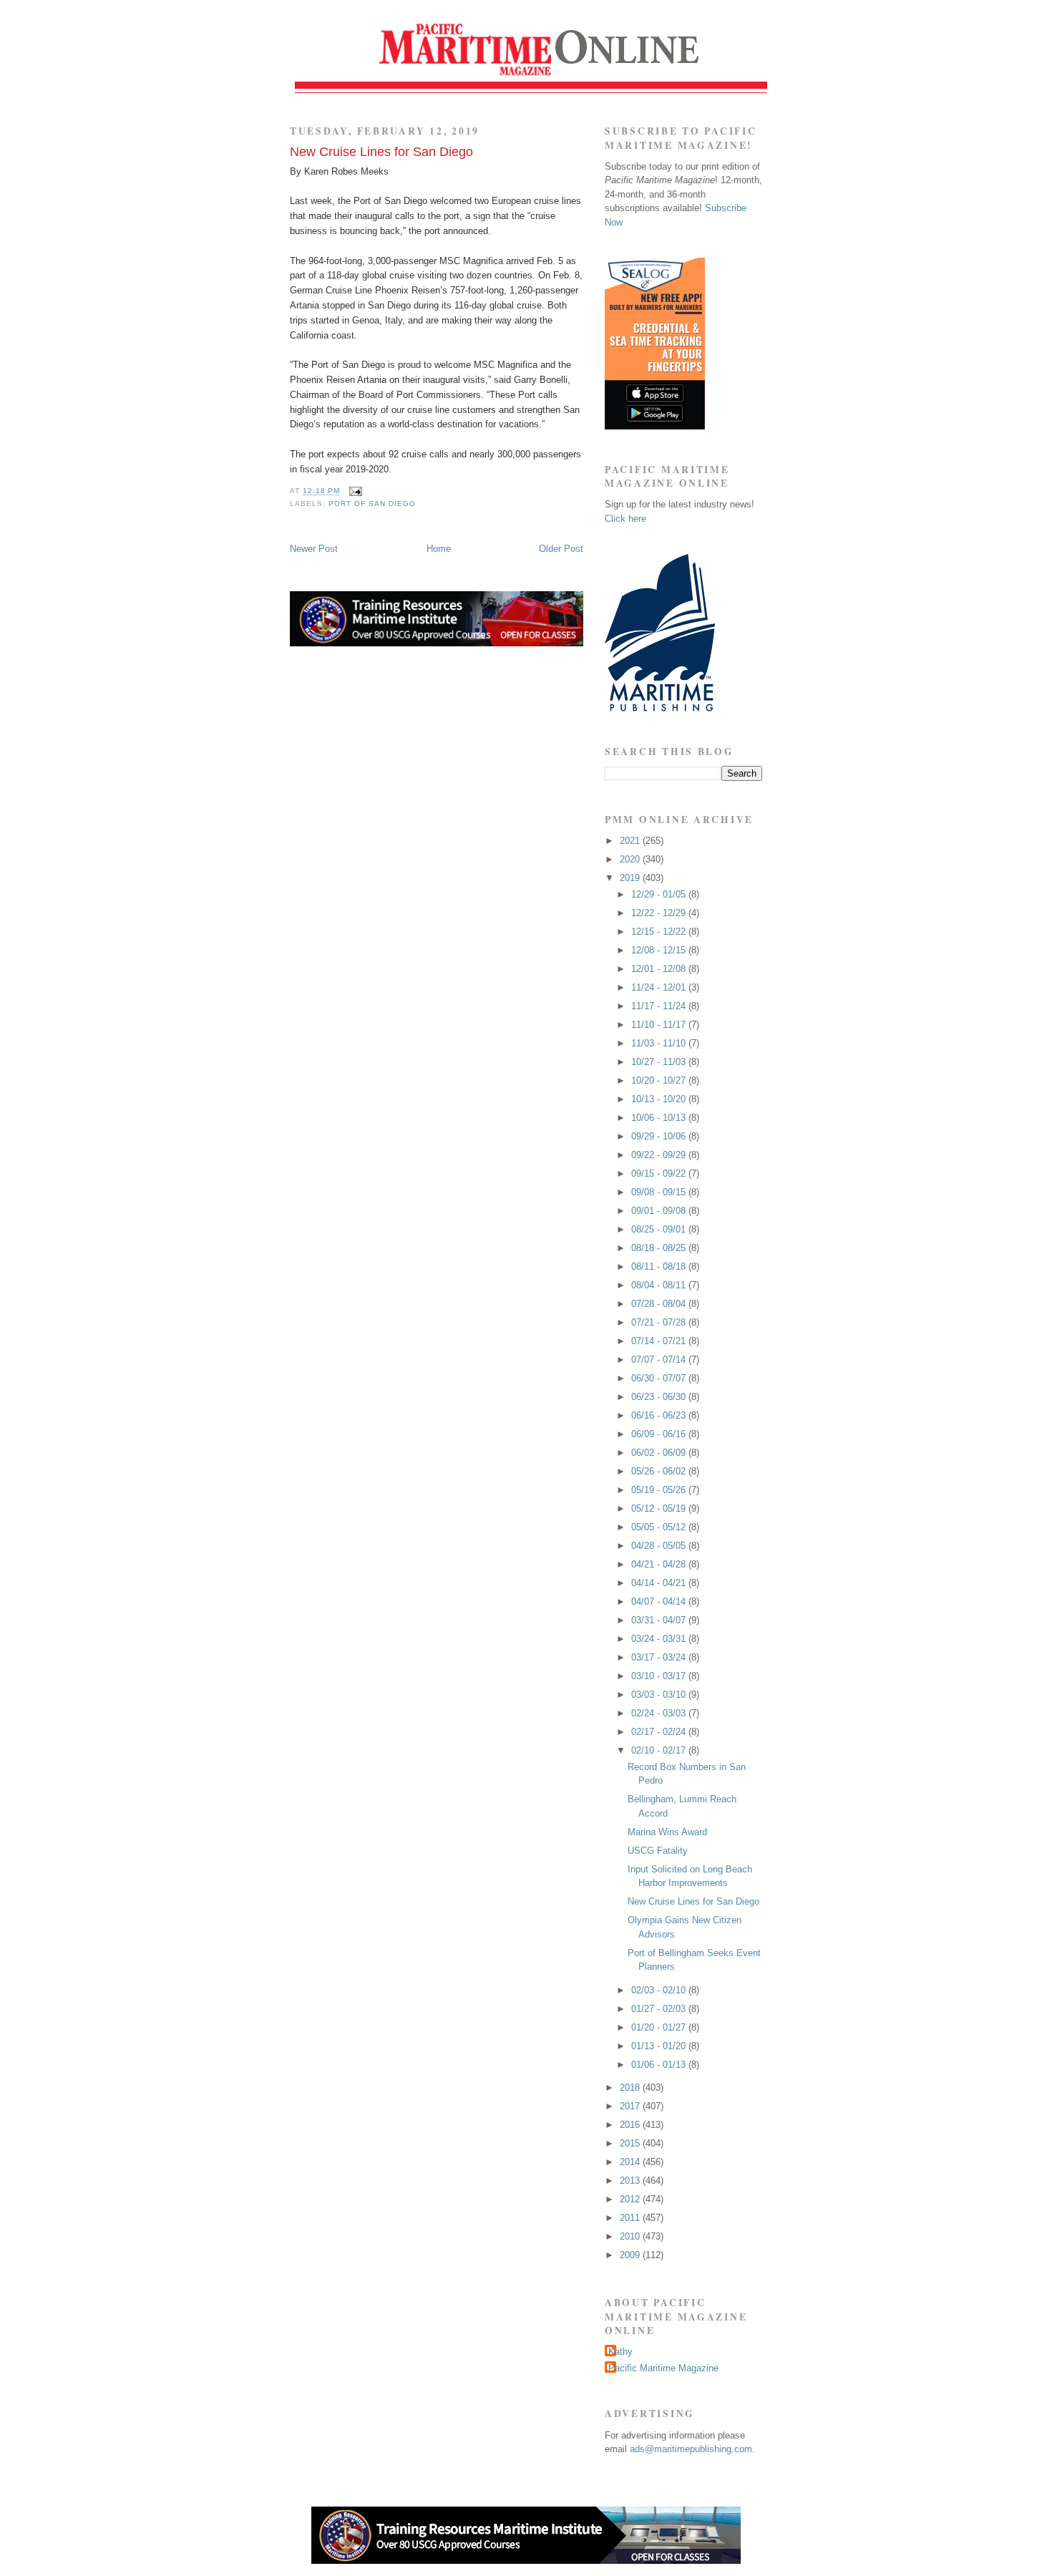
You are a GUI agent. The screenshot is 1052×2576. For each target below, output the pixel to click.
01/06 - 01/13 (660, 2065)
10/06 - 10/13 (660, 1118)
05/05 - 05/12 (660, 1527)
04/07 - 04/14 (660, 1602)
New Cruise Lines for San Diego (381, 152)
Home (439, 549)
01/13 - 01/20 (660, 2046)
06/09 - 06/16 (660, 1434)
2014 (631, 2162)
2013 (631, 2181)
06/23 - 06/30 (660, 1397)
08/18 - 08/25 (660, 1248)
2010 (631, 2236)
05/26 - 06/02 (660, 1471)
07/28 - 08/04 (660, 1304)
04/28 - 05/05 (660, 1546)
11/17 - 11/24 (660, 1006)
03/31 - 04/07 (660, 1620)
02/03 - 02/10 (660, 1990)
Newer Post (314, 549)
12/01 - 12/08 (660, 969)
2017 (631, 2106)
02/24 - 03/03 (660, 1713)
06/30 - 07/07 (660, 1378)
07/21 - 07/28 (660, 1322)
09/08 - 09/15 (660, 1192)
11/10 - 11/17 (660, 1025)
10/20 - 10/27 (660, 1080)
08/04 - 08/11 (660, 1285)
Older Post (561, 549)
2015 (631, 2143)
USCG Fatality (658, 1851)
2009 (631, 2255)
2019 (631, 878)
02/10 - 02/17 (660, 1750)
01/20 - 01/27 (660, 2027)
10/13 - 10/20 (660, 1099)
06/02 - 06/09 (660, 1453)
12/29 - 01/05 (660, 894)
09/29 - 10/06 (660, 1136)
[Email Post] (354, 491)
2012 (631, 2199)
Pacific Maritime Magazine (663, 2368)
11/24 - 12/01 (660, 987)
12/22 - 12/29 (660, 913)
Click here (625, 519)
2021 (631, 841)
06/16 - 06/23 (660, 1415)
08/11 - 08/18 (660, 1267)
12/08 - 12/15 (660, 950)
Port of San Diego (372, 504)
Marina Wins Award (667, 1832)
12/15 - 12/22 (660, 932)
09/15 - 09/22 (660, 1173)
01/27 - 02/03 (660, 2009)
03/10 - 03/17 (660, 1676)
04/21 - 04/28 (660, 1564)
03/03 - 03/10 (660, 1695)
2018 (631, 2087)
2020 (631, 859)
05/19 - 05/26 (660, 1490)
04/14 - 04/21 (660, 1583)
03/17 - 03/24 (660, 1657)
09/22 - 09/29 (660, 1155)
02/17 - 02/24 (660, 1732)
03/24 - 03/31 (660, 1639)
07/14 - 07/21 (660, 1341)
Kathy (620, 2352)
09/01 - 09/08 (660, 1211)
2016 (631, 2125)
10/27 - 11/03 (660, 1062)
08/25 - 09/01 (660, 1229)
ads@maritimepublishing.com (691, 2449)
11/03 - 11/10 (660, 1043)
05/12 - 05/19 (660, 1508)
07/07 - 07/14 (660, 1360)
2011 (631, 2218)
